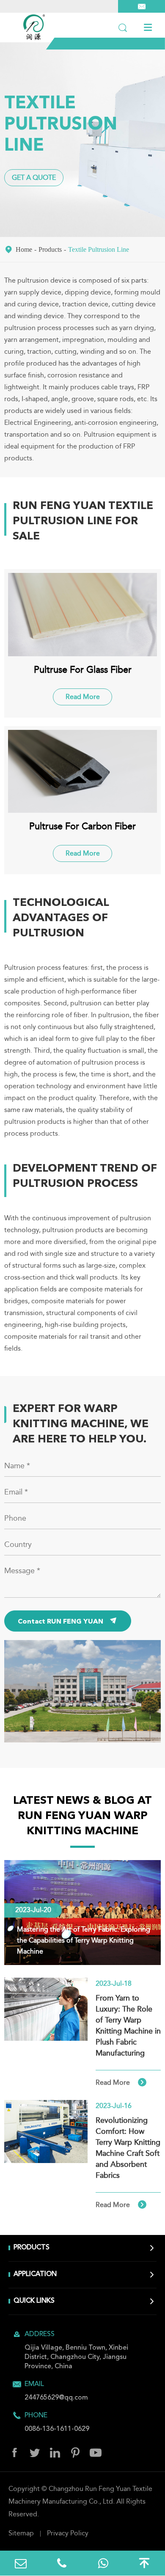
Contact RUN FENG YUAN (68, 1621)
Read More (83, 697)
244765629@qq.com (56, 2398)
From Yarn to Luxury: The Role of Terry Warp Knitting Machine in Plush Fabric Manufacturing (128, 2026)
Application (35, 2274)
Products (50, 249)
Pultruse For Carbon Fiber (82, 827)
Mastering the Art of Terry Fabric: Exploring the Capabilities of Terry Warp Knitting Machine (84, 1941)
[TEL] (62, 2563)
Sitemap (21, 2534)
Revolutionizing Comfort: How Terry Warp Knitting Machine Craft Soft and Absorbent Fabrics (128, 2148)
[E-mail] (21, 2563)
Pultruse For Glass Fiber (83, 670)
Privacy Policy (68, 2534)
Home (24, 249)
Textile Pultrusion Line (99, 249)
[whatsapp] (103, 2563)
